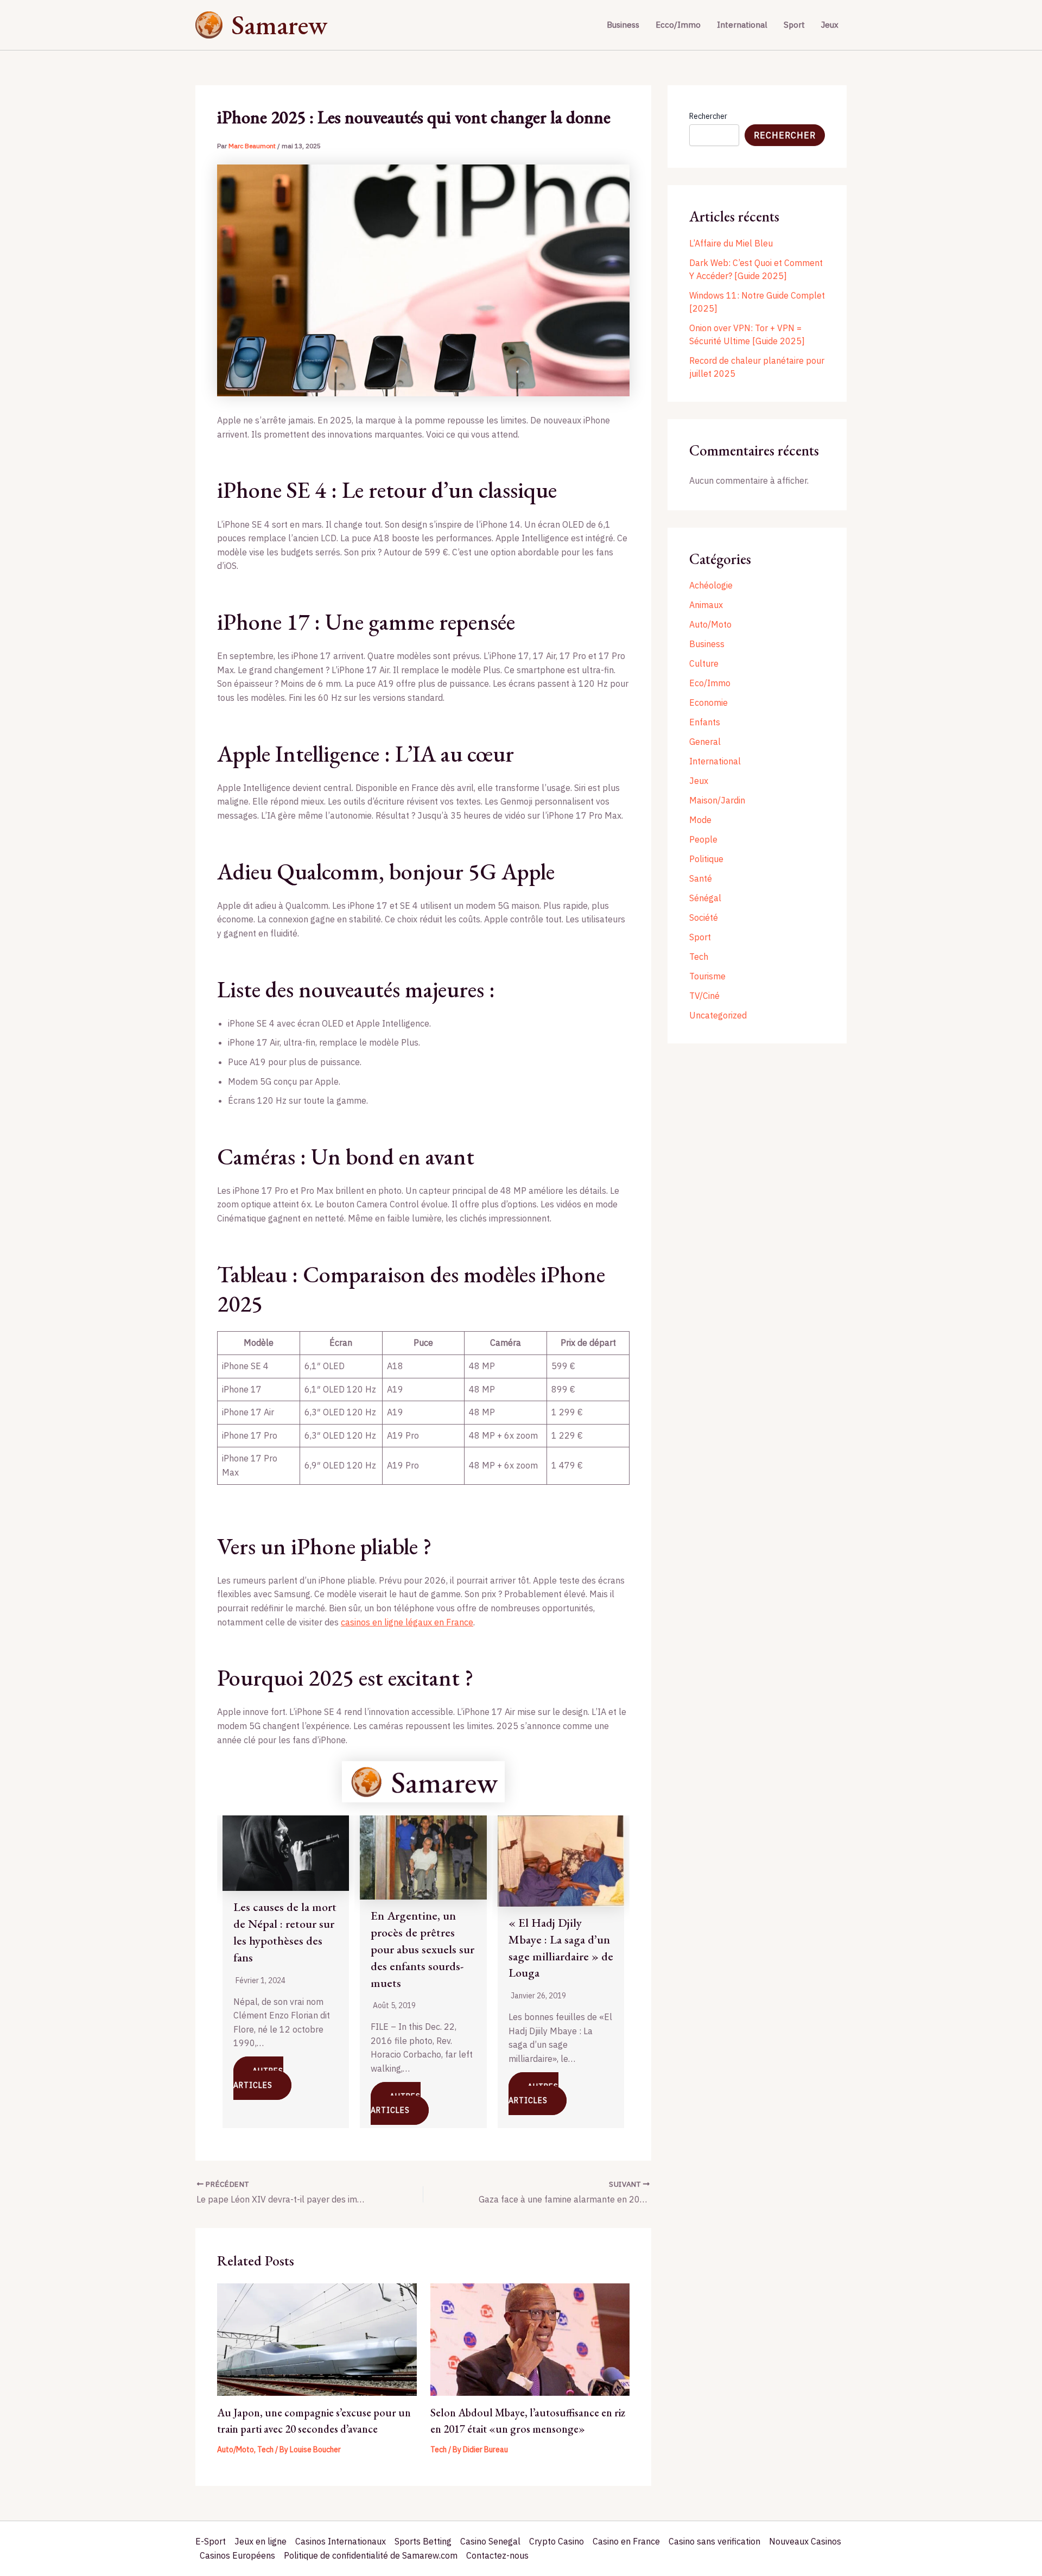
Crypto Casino (557, 2541)
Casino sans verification (714, 2541)
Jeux (830, 25)
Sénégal (705, 898)
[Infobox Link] (423, 1782)
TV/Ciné (704, 996)
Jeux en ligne (260, 2541)
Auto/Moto (236, 2450)
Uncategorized (718, 1015)
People (703, 839)
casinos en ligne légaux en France (407, 1622)
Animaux (706, 605)
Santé (701, 878)
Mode (700, 820)
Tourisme (707, 976)
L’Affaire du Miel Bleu (731, 243)
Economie (709, 702)
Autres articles (258, 2078)
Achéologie (711, 585)
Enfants (705, 722)
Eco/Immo (710, 683)
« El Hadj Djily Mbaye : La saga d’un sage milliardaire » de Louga (561, 1948)
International (742, 25)
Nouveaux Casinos (805, 2541)
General (705, 742)
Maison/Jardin (717, 800)
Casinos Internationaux (341, 2541)
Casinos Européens (237, 2555)
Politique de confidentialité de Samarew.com (371, 2555)
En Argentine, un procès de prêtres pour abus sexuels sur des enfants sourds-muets (422, 1949)
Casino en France (626, 2541)
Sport (794, 25)
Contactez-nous (497, 2555)
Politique (706, 859)
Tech (265, 2450)
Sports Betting (423, 2541)
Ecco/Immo (678, 25)
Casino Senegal (490, 2541)
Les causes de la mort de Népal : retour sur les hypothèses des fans (285, 1932)
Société (704, 917)
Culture (704, 663)
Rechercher (708, 116)
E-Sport (211, 2541)
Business (623, 25)
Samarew (279, 25)
